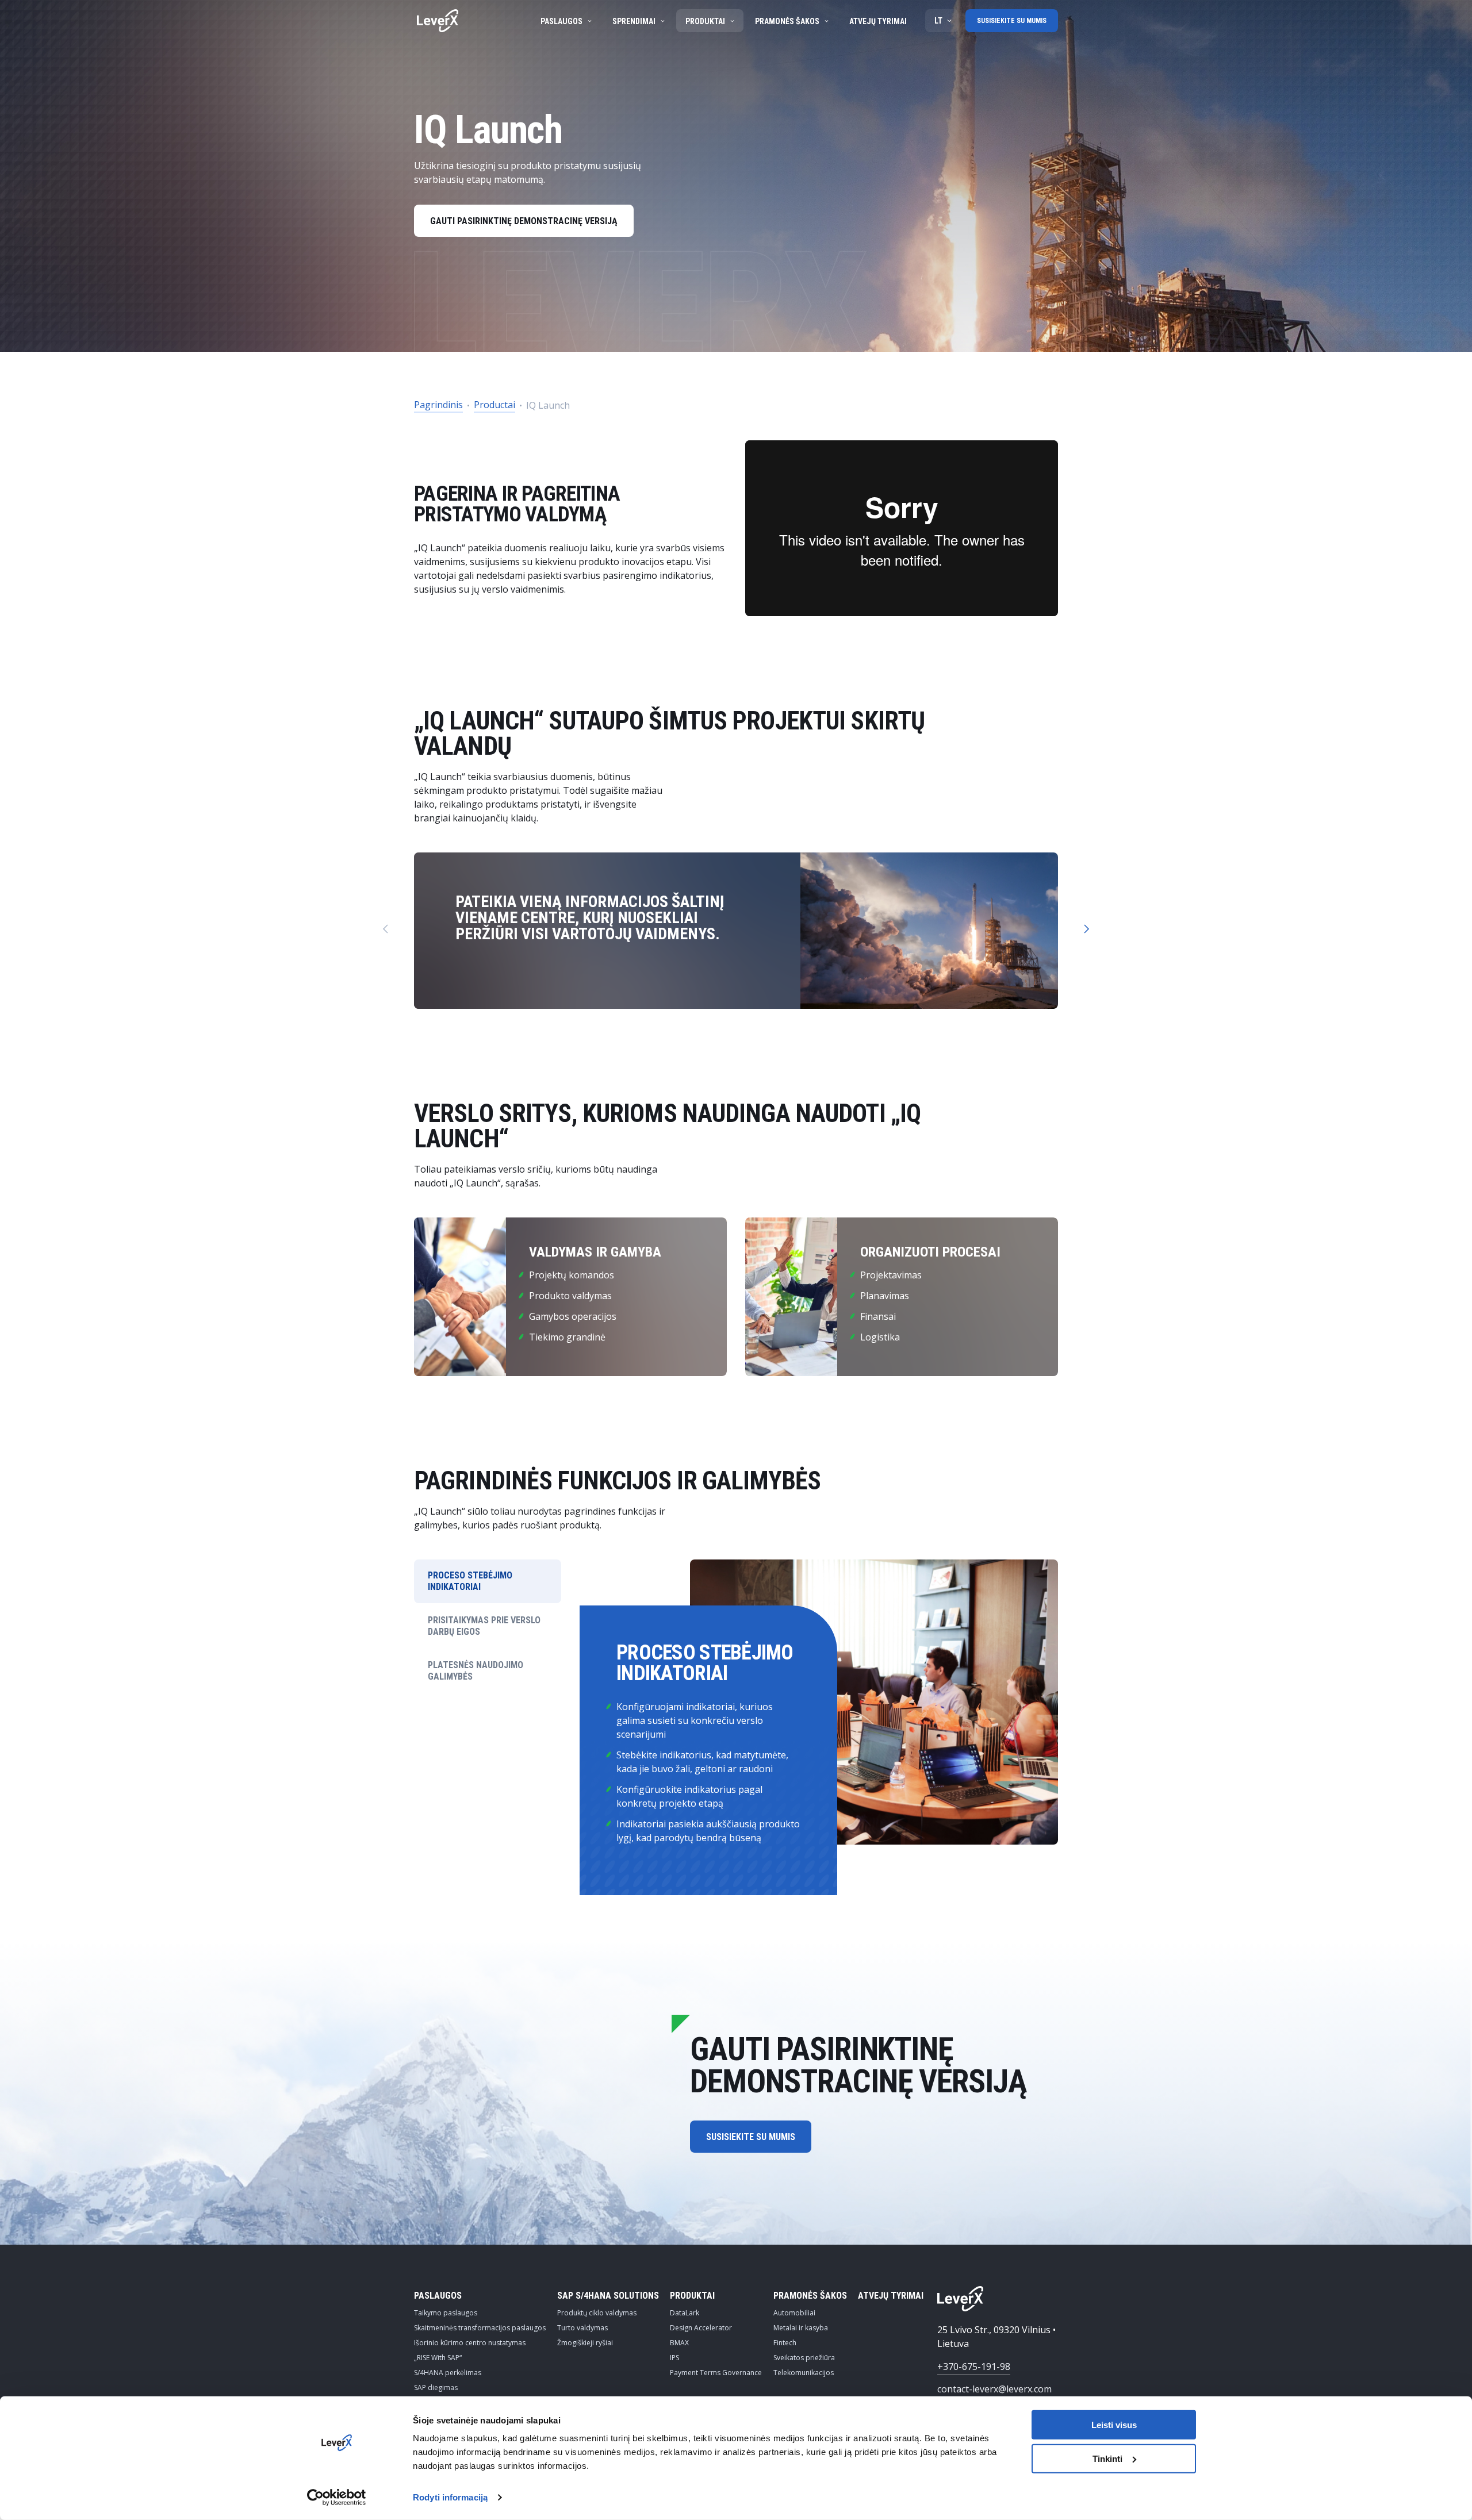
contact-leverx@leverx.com (994, 2389)
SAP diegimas (436, 2388)
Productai (494, 405)
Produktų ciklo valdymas (597, 2313)
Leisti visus (1114, 2425)
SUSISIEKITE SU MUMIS (1012, 21)
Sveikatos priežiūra (804, 2358)
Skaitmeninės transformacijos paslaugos (480, 2328)
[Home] (438, 21)
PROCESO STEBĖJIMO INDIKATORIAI (470, 1581)
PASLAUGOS (561, 21)
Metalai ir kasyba (801, 2328)
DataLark (685, 2313)
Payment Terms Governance (716, 2373)
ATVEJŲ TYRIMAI (878, 21)
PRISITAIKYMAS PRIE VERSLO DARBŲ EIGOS (484, 1626)
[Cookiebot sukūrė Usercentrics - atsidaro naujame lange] (337, 2498)
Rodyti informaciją (450, 2497)
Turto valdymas (582, 2328)
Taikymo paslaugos (446, 2313)
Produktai (692, 2296)
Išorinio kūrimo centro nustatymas (470, 2343)
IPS (674, 2358)
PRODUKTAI (705, 21)
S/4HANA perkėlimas (448, 2373)
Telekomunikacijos (804, 2373)
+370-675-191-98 (974, 2367)
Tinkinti (1107, 2459)
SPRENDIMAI (634, 21)
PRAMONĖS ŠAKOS (787, 21)
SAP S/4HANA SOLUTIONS (608, 2296)
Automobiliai (794, 2313)
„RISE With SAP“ (438, 2358)
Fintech (785, 2343)
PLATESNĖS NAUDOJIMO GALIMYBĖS (476, 1671)
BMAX (679, 2343)
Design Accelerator (701, 2328)
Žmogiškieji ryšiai (585, 2343)
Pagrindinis (438, 405)
